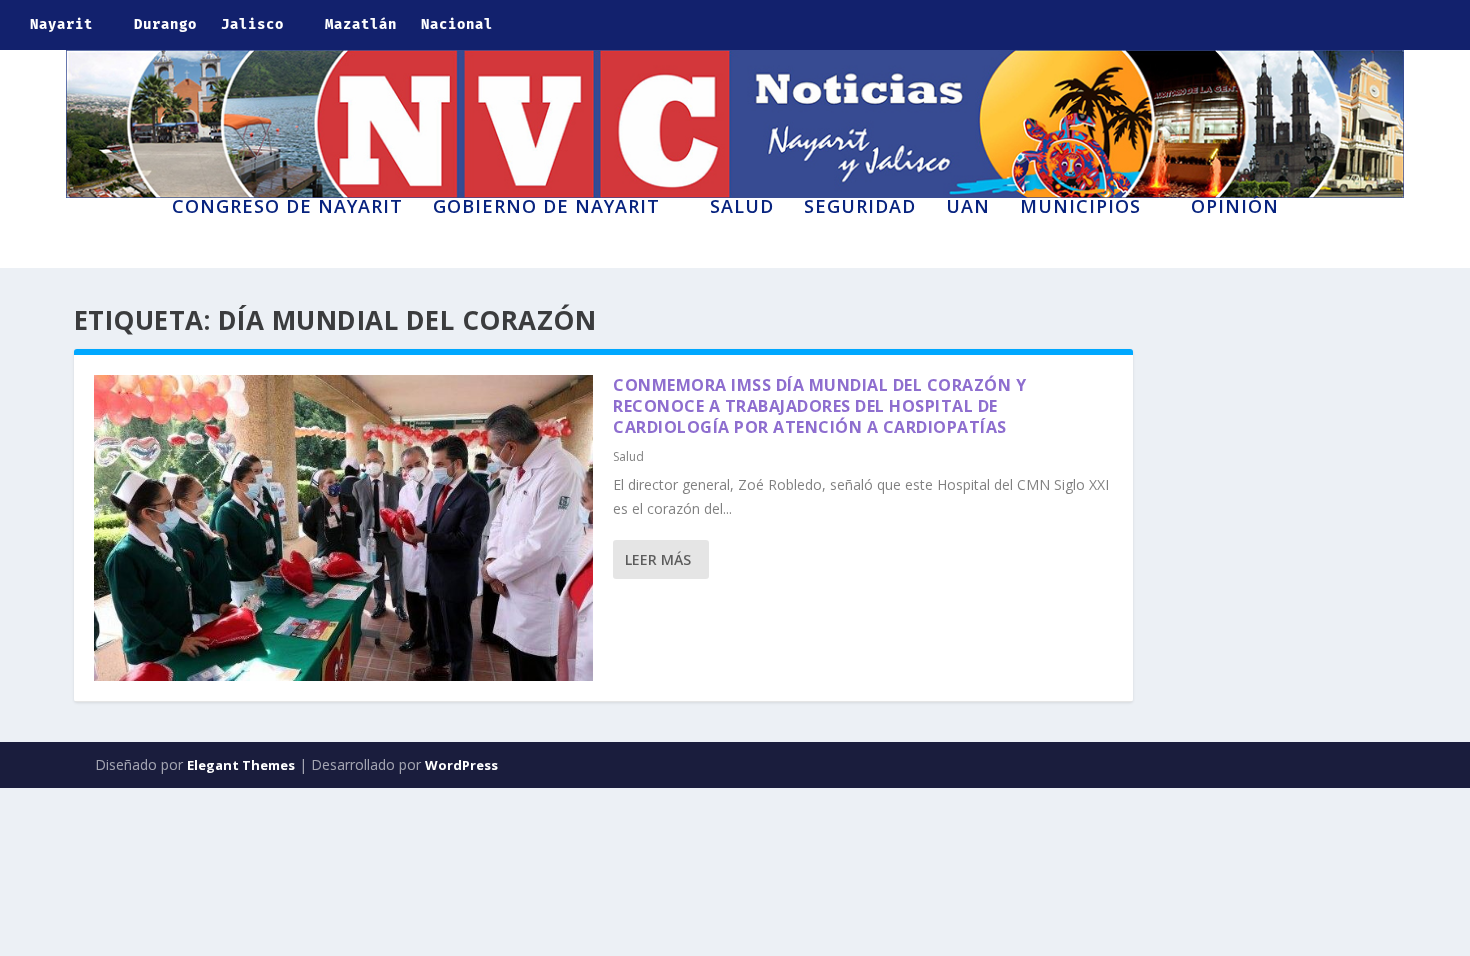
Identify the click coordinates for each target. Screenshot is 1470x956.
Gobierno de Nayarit (546, 208)
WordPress (461, 765)
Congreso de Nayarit (287, 208)
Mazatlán (361, 24)
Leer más (658, 559)
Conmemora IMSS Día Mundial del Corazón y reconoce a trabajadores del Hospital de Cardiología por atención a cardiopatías (819, 406)
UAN (968, 208)
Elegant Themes (241, 765)
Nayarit (61, 24)
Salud (742, 208)
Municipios (1080, 208)
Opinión (1235, 208)
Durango (165, 24)
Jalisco (252, 24)
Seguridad (860, 208)
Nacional (457, 24)
